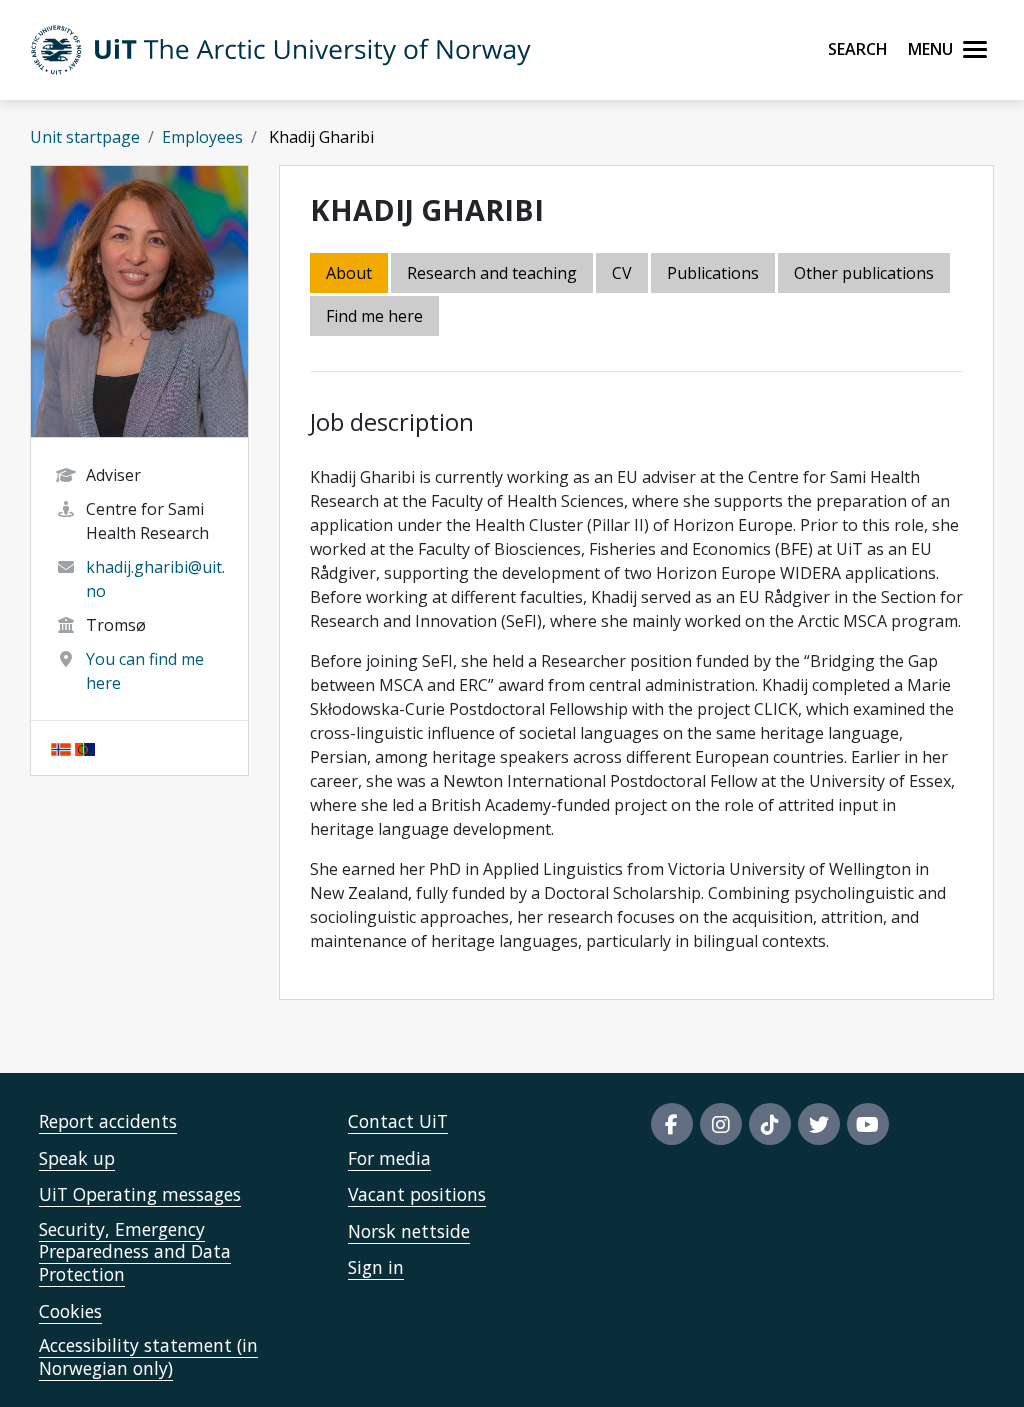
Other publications (864, 273)
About (349, 273)
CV (622, 273)
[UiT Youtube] (868, 1124)
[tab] (714, 274)
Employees (202, 137)
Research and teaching (492, 273)
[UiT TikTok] (770, 1124)
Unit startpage (85, 137)
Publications (713, 273)
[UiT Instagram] (721, 1124)
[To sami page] (85, 748)
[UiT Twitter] (819, 1124)
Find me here (374, 316)
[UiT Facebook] (672, 1124)
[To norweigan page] (61, 748)
